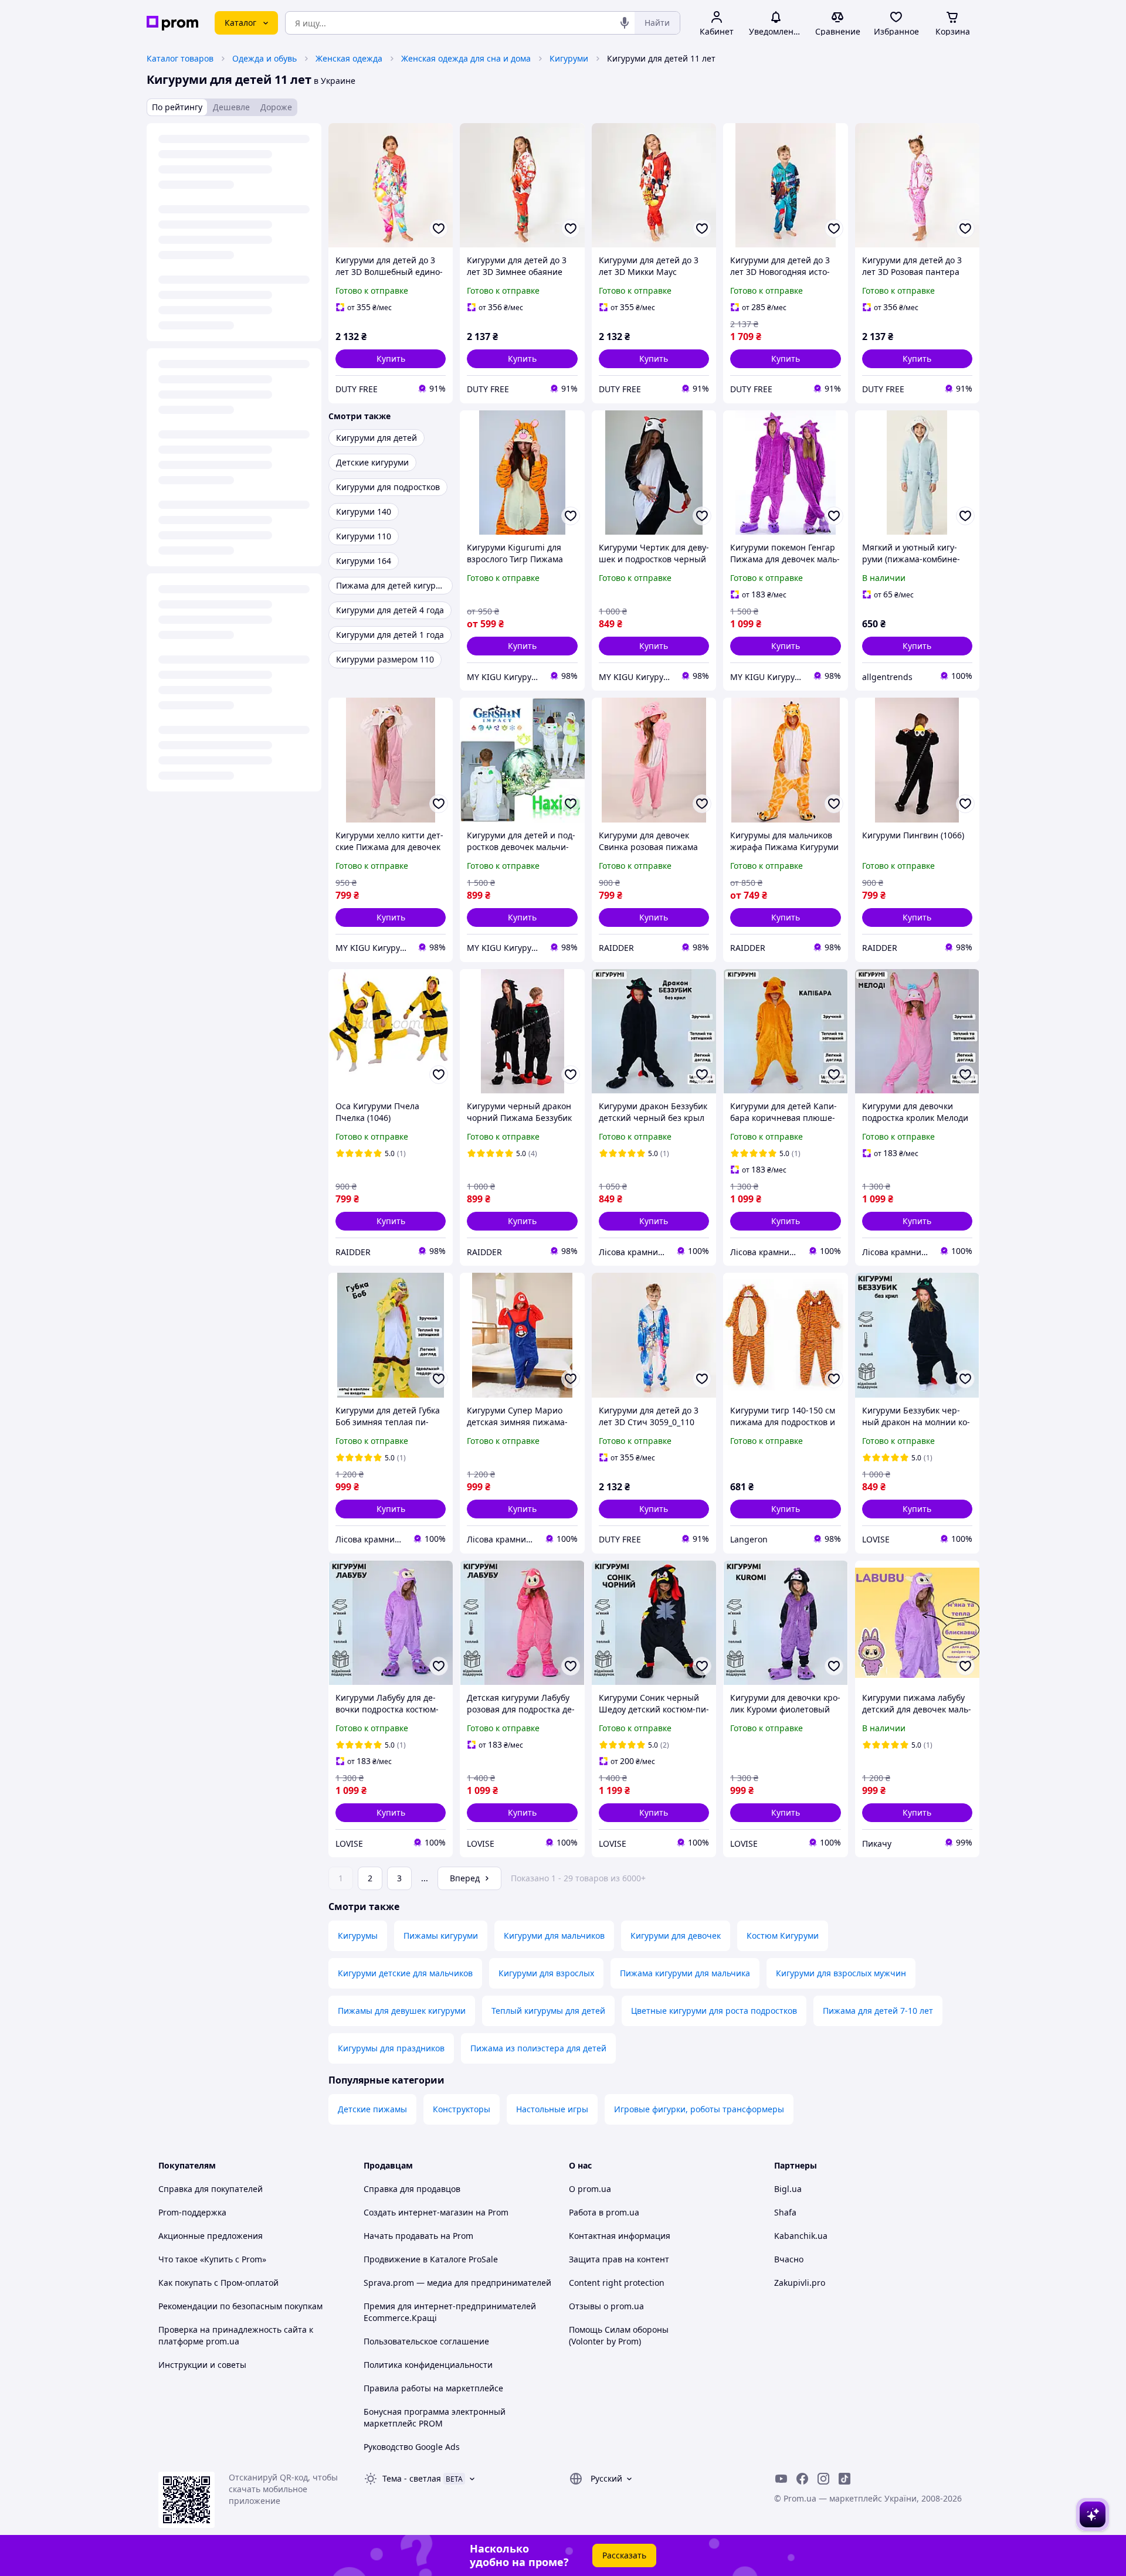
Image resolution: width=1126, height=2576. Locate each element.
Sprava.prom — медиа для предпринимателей (457, 2283)
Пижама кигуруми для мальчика (685, 1973)
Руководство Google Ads (412, 2447)
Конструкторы (462, 2109)
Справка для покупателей (211, 2189)
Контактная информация (620, 2236)
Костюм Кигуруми (783, 1936)
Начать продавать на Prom (418, 2236)
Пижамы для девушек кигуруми (402, 2011)
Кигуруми (569, 58)
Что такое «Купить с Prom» (212, 2259)
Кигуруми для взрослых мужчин (841, 1973)
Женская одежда (349, 58)
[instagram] (823, 2479)
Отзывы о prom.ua (606, 2306)
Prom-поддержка (192, 2212)
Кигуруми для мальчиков (554, 1936)
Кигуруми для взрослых (546, 1973)
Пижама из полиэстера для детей (538, 2048)
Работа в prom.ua (604, 2212)
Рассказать (624, 2555)
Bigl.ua (788, 2189)
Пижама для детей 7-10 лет (878, 2011)
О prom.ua (590, 2189)
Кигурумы (358, 1936)
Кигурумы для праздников (391, 2048)
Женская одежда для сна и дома (466, 58)
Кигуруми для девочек (676, 1936)
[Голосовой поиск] (625, 23)
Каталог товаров (180, 58)
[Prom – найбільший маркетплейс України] (172, 23)
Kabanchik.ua (801, 2236)
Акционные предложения (211, 2236)
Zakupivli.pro (800, 2283)
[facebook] (802, 2479)
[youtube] (781, 2479)
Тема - (412, 2478)
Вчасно (789, 2259)
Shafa (785, 2212)
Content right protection (617, 2283)
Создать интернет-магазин (418, 2212)
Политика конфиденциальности (428, 2365)
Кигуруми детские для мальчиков (405, 1973)
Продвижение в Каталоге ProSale (431, 2259)
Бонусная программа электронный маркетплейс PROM (435, 2417)
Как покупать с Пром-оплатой (218, 2283)
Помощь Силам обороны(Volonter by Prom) (619, 2335)
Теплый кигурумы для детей (548, 2011)
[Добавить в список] (439, 229)
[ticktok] (844, 2479)
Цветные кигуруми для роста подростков (714, 2011)
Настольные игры (552, 2109)
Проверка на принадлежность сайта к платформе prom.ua (236, 2335)
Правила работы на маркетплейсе (433, 2388)
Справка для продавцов (412, 2189)
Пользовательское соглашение (426, 2341)
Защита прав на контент (619, 2259)
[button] (391, 359)
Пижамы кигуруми (441, 1936)
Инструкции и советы (202, 2365)
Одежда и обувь (264, 58)
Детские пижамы (372, 2109)
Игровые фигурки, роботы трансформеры (699, 2109)
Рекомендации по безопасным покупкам (240, 2306)
